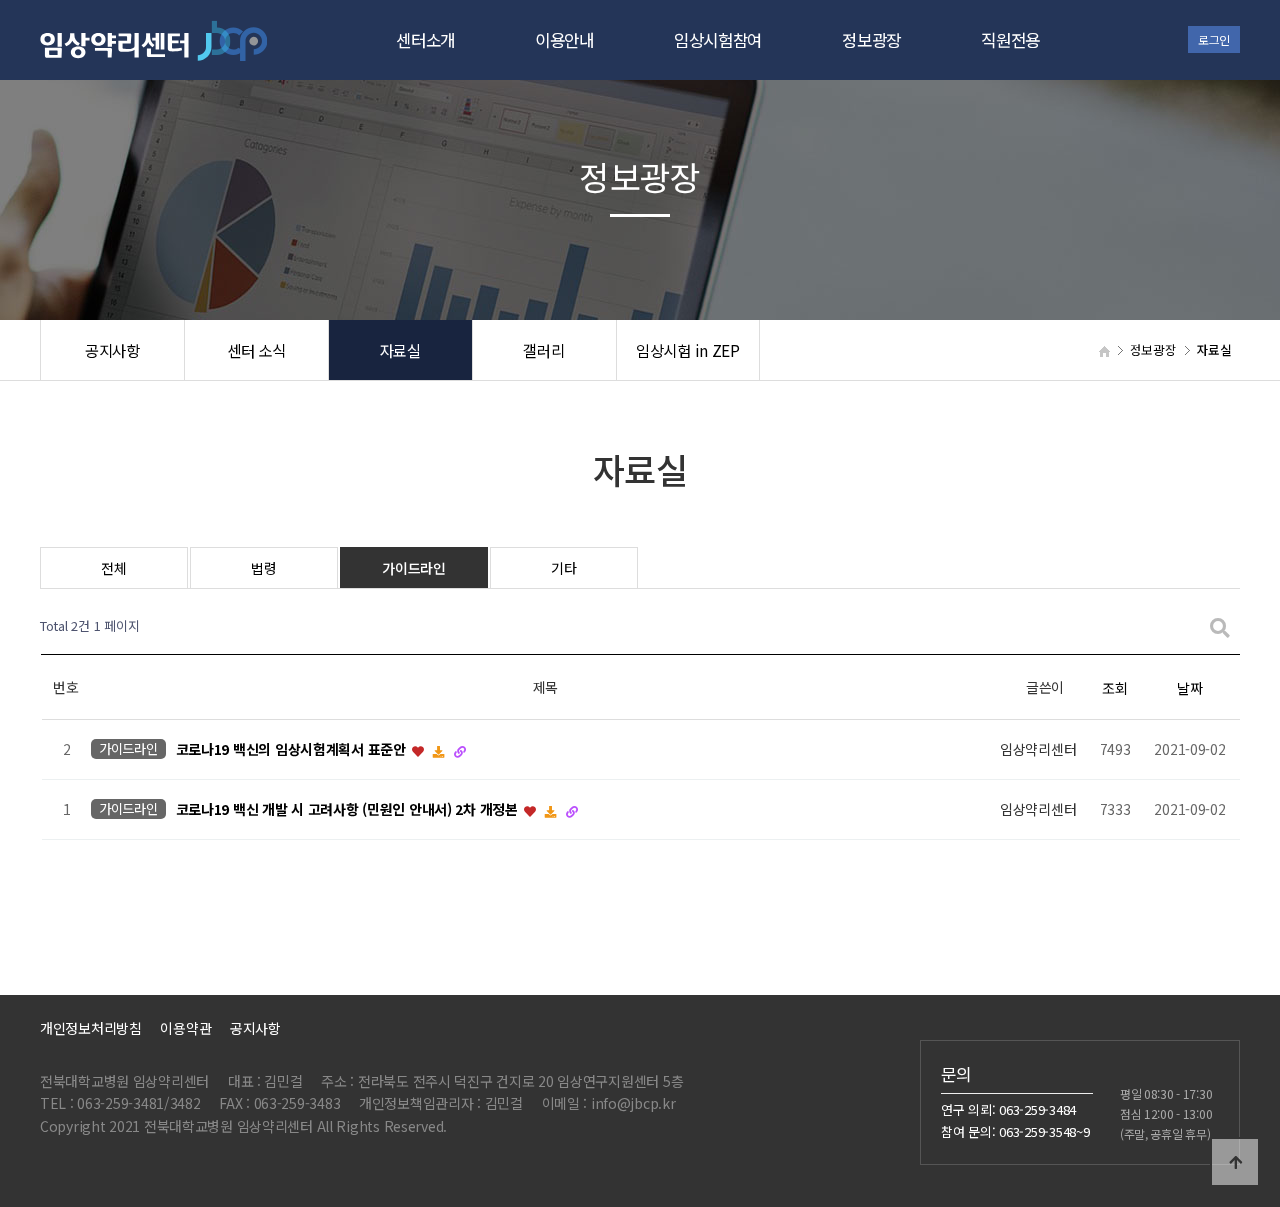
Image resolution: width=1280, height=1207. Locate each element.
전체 (113, 568)
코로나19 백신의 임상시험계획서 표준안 (293, 750)
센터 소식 (256, 350)
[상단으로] (1235, 1162)
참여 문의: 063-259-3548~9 (1015, 1131)
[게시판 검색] (1220, 626)
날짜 (1189, 688)
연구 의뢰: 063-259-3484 (1008, 1109)
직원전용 (1010, 40)
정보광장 (871, 40)
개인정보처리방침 (91, 1028)
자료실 (400, 350)
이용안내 (564, 40)
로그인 (1214, 39)
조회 (1114, 688)
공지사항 (112, 350)
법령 (263, 568)
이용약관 (185, 1028)
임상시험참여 (718, 40)
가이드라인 (414, 568)
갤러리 (543, 350)
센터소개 (425, 40)
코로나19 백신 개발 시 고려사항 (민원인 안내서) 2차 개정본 (349, 810)
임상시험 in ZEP (688, 350)
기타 (563, 568)
